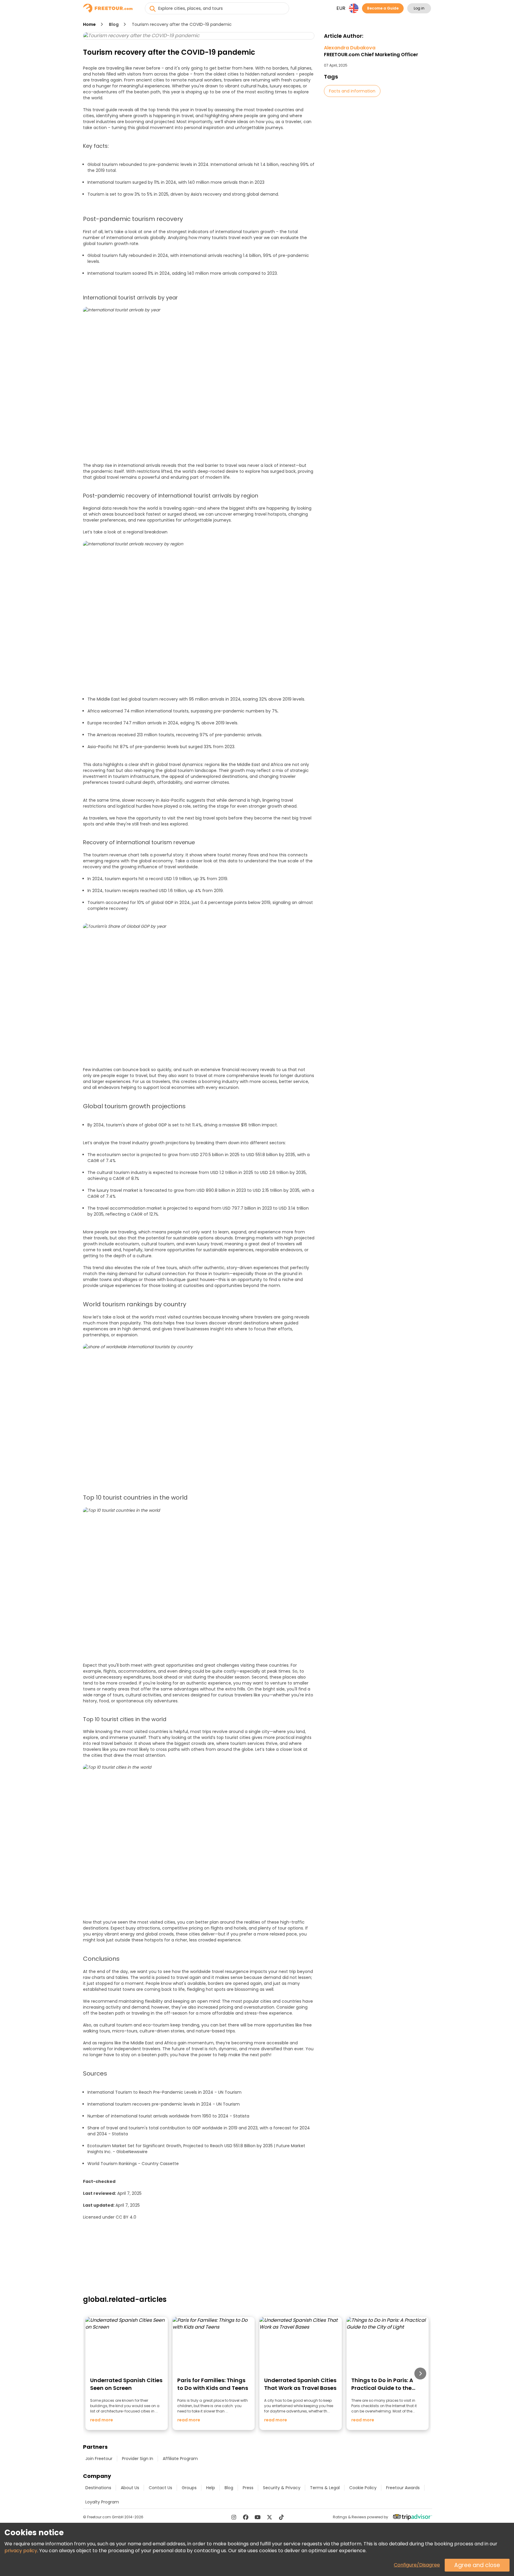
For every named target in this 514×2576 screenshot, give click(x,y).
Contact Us (160, 2488)
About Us (130, 2488)
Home (89, 24)
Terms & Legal (325, 2488)
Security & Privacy (282, 2488)
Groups (189, 2488)
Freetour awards (403, 2488)
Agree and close (477, 2565)
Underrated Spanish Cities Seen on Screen (126, 2384)
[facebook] (246, 2517)
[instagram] (234, 2517)
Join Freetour (99, 2459)
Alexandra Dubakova (371, 51)
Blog (114, 24)
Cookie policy (363, 2488)
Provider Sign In (138, 2459)
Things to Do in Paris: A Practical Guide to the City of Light (382, 2388)
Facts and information (352, 91)
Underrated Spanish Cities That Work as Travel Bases (300, 2384)
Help (211, 2488)
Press (248, 2488)
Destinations (98, 2488)
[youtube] (258, 2517)
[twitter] (269, 2517)
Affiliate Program (180, 2459)
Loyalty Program (102, 2502)
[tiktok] (281, 2517)
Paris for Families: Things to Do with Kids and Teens (213, 2384)
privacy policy (21, 2551)
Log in (419, 8)
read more (102, 2420)
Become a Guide (383, 8)
